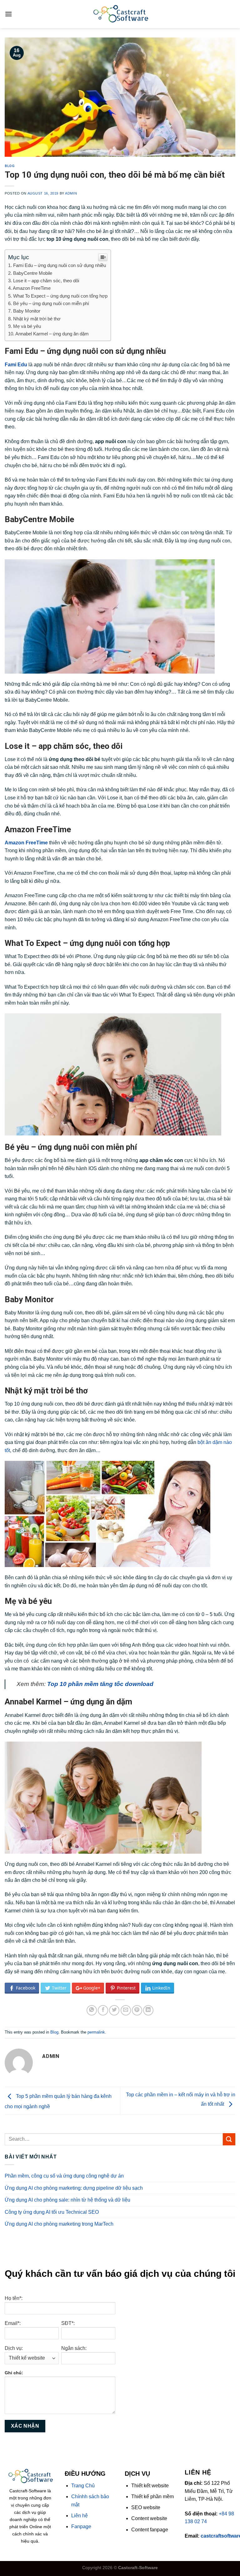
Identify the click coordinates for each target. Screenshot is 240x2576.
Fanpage (81, 2527)
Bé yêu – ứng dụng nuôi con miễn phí (51, 303)
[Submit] (229, 2139)
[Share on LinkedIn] (148, 2010)
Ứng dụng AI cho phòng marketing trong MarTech (59, 2224)
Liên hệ (80, 2516)
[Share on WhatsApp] (92, 2010)
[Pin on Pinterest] (137, 2010)
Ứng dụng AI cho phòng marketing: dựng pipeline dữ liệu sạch (74, 2188)
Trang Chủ (83, 2486)
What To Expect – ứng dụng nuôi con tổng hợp (60, 296)
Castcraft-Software (138, 2568)
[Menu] (8, 14)
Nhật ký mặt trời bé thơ (37, 319)
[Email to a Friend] (126, 2010)
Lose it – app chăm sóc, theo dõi (46, 281)
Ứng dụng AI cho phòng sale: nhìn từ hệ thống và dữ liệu (67, 2200)
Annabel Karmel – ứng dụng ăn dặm (52, 334)
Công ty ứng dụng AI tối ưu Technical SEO (52, 2212)
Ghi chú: (14, 2373)
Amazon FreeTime (32, 288)
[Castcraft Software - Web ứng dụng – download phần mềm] (120, 14)
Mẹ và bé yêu (27, 326)
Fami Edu (16, 365)
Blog (10, 166)
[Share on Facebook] (103, 2010)
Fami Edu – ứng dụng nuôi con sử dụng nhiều (60, 265)
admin (71, 193)
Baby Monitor (27, 311)
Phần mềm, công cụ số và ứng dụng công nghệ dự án (64, 2176)
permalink (96, 2032)
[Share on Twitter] (114, 2010)
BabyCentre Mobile (33, 273)
